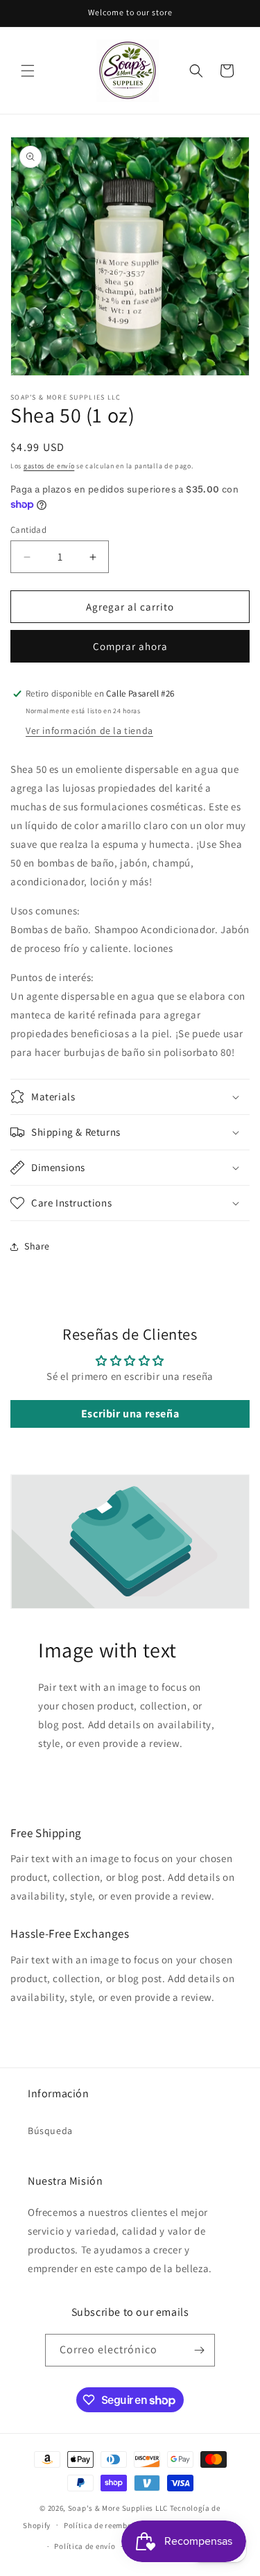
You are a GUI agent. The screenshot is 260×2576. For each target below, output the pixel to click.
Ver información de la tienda (89, 731)
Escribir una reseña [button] (130, 1414)
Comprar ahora (130, 646)
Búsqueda (50, 2131)
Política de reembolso (104, 2525)
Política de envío (85, 2546)
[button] (28, 71)
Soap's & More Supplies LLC (118, 2508)
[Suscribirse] (199, 2350)
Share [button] (37, 1246)
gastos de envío (49, 466)
